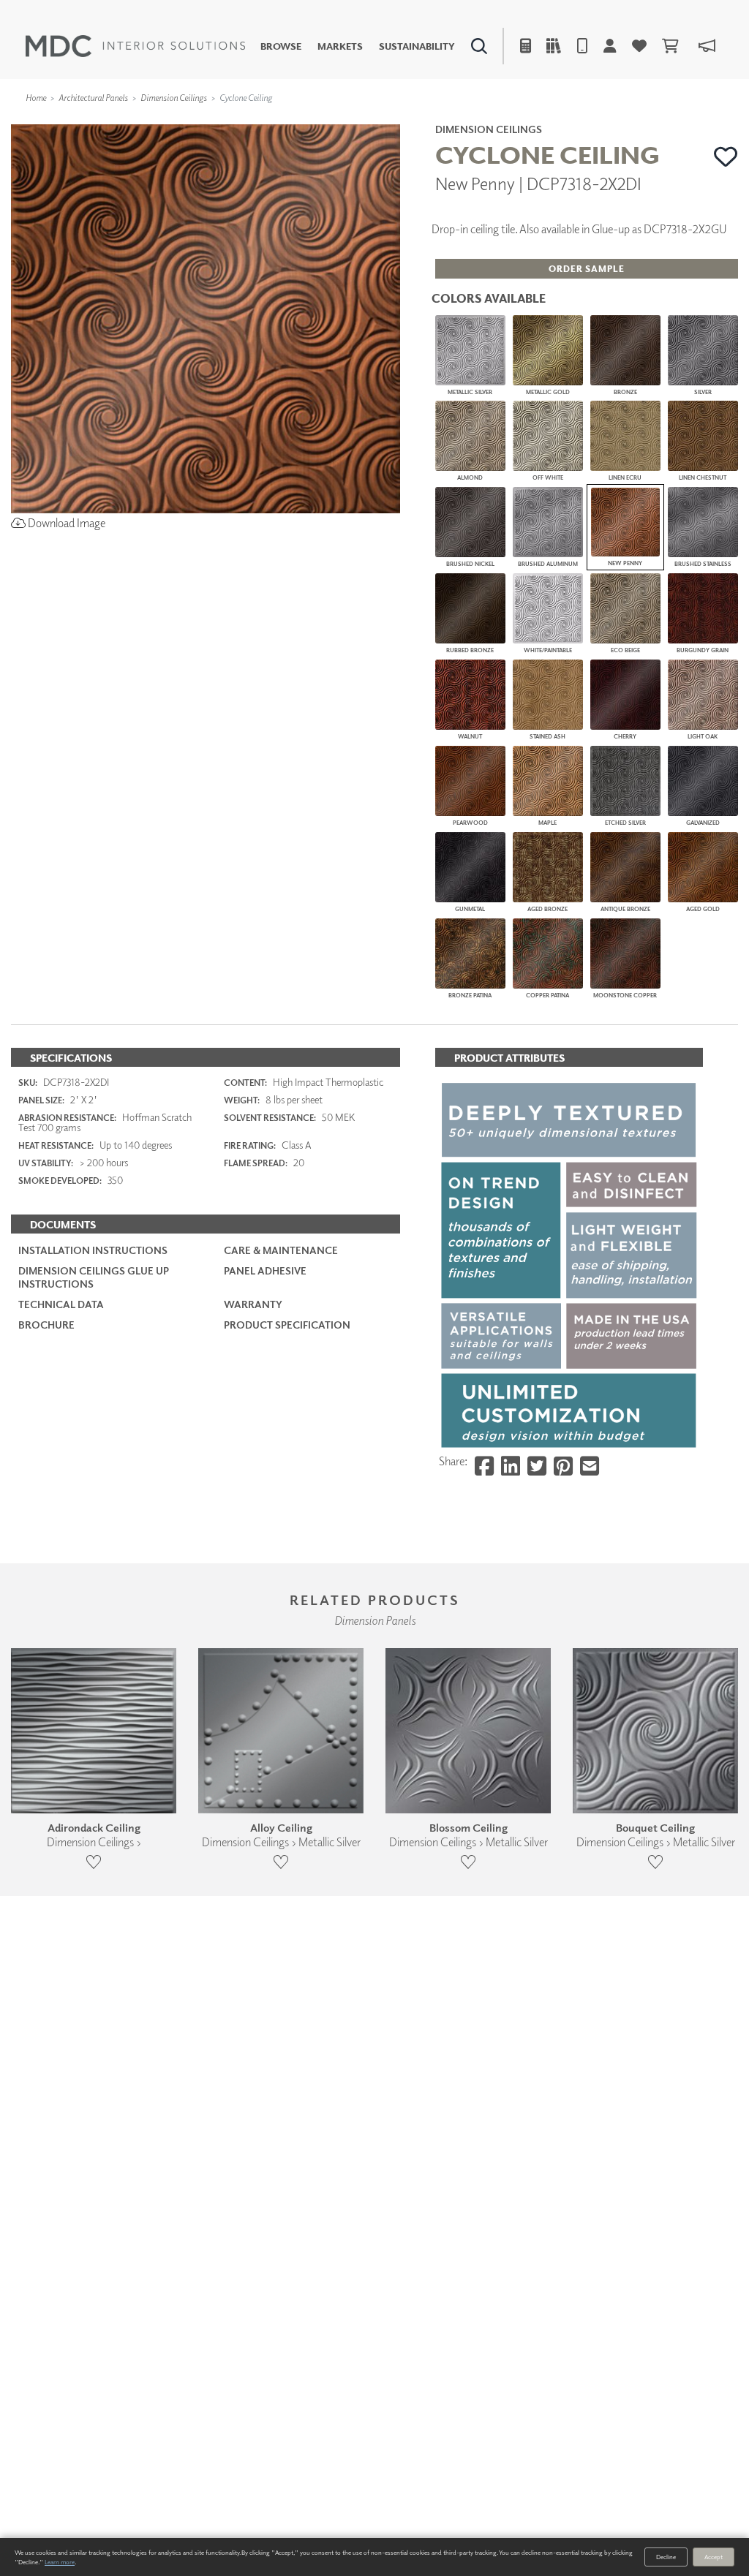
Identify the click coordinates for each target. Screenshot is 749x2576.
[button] (726, 156)
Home (36, 98)
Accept (714, 2557)
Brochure (46, 1325)
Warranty (253, 1304)
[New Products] (159, 121)
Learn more (60, 2562)
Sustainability (417, 46)
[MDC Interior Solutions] (135, 46)
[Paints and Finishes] (533, 121)
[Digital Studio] (318, 121)
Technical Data (61, 1304)
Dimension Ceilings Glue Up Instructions (94, 1277)
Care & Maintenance (281, 1250)
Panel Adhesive (265, 1270)
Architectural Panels (93, 98)
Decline (666, 2557)
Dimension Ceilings (174, 98)
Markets (340, 46)
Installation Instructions (93, 1250)
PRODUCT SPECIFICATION (287, 1325)
